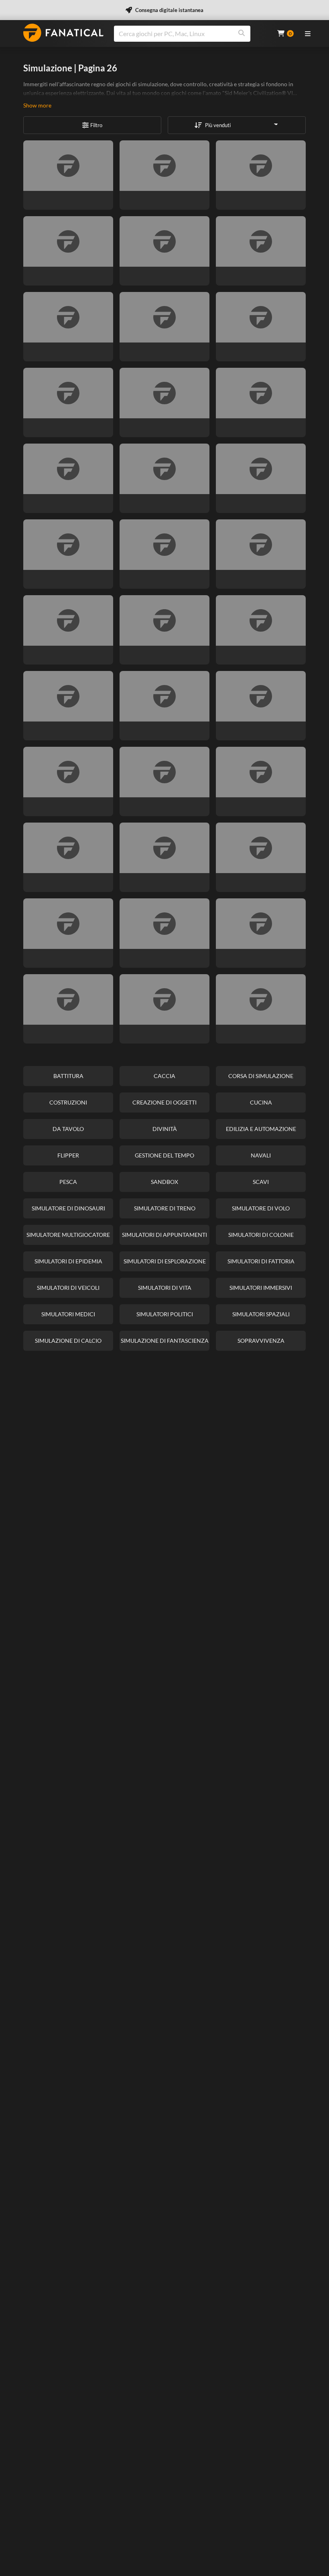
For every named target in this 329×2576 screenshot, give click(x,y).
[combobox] (191, 34)
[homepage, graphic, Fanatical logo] (63, 33)
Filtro (96, 125)
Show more (37, 105)
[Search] (242, 34)
